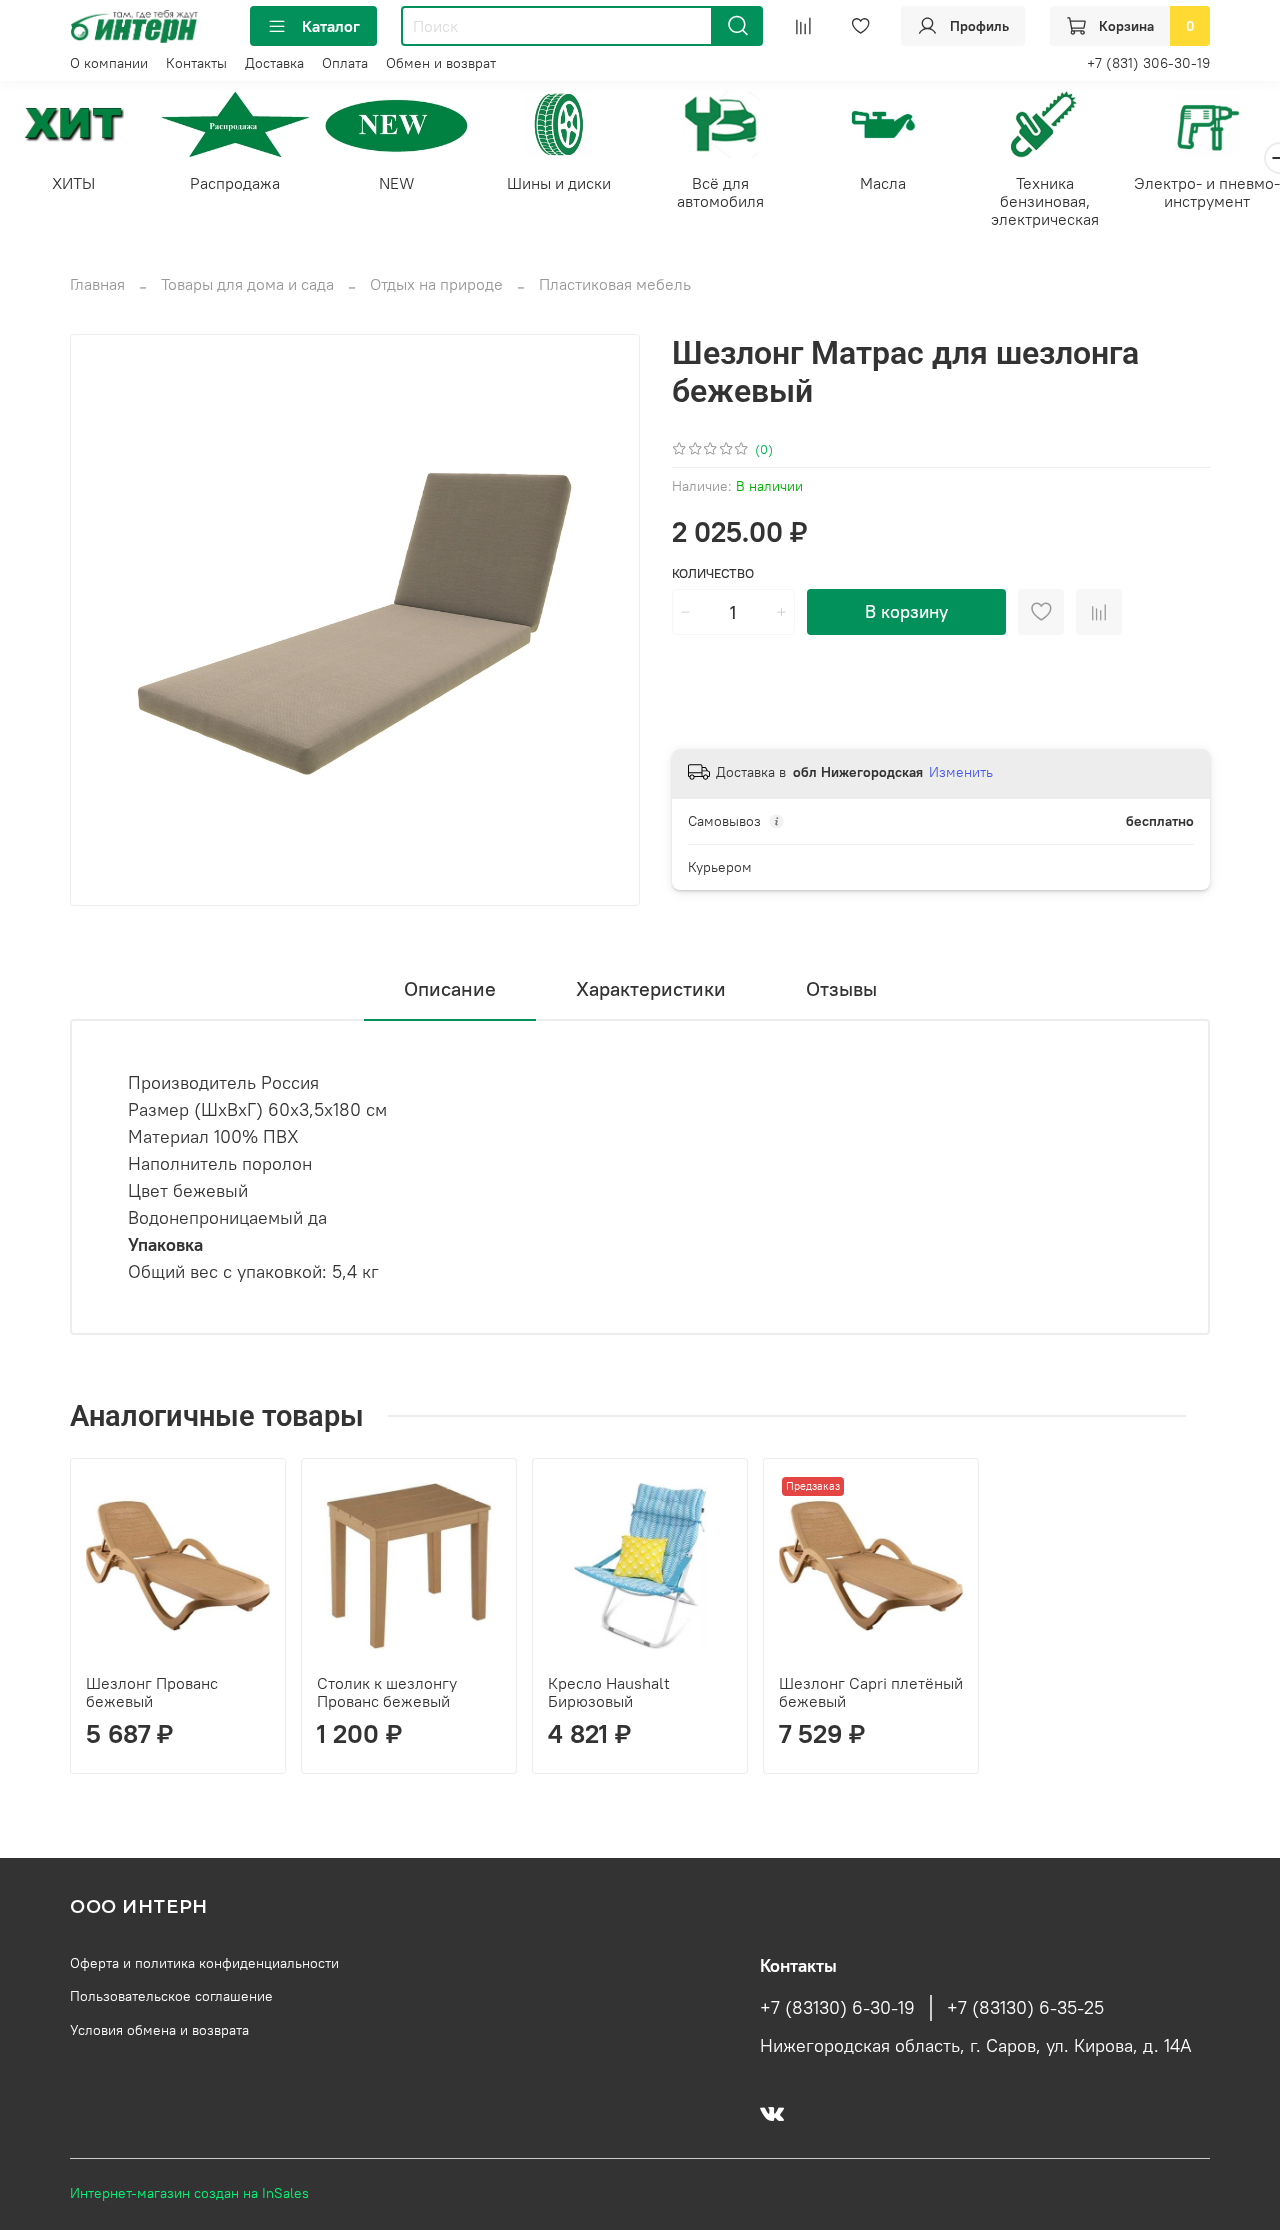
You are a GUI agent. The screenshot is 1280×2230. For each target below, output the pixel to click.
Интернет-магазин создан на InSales (189, 2193)
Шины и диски (559, 183)
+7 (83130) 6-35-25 (1025, 2008)
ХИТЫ (73, 183)
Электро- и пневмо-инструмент (1207, 192)
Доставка (274, 63)
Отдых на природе (436, 284)
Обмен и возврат (441, 63)
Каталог (331, 26)
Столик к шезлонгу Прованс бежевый (387, 1692)
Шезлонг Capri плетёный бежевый (871, 1692)
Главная (97, 284)
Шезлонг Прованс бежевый (152, 1692)
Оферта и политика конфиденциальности (204, 1963)
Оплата (345, 63)
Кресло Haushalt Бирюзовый (609, 1692)
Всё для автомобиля (720, 192)
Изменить (961, 772)
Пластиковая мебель (615, 284)
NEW (397, 183)
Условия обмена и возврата (159, 2030)
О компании (109, 63)
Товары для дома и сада (247, 284)
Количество (713, 573)
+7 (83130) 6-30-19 (837, 2008)
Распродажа (235, 183)
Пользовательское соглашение (171, 1996)
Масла (883, 183)
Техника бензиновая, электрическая (1045, 201)
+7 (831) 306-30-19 (1148, 63)
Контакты (196, 63)
